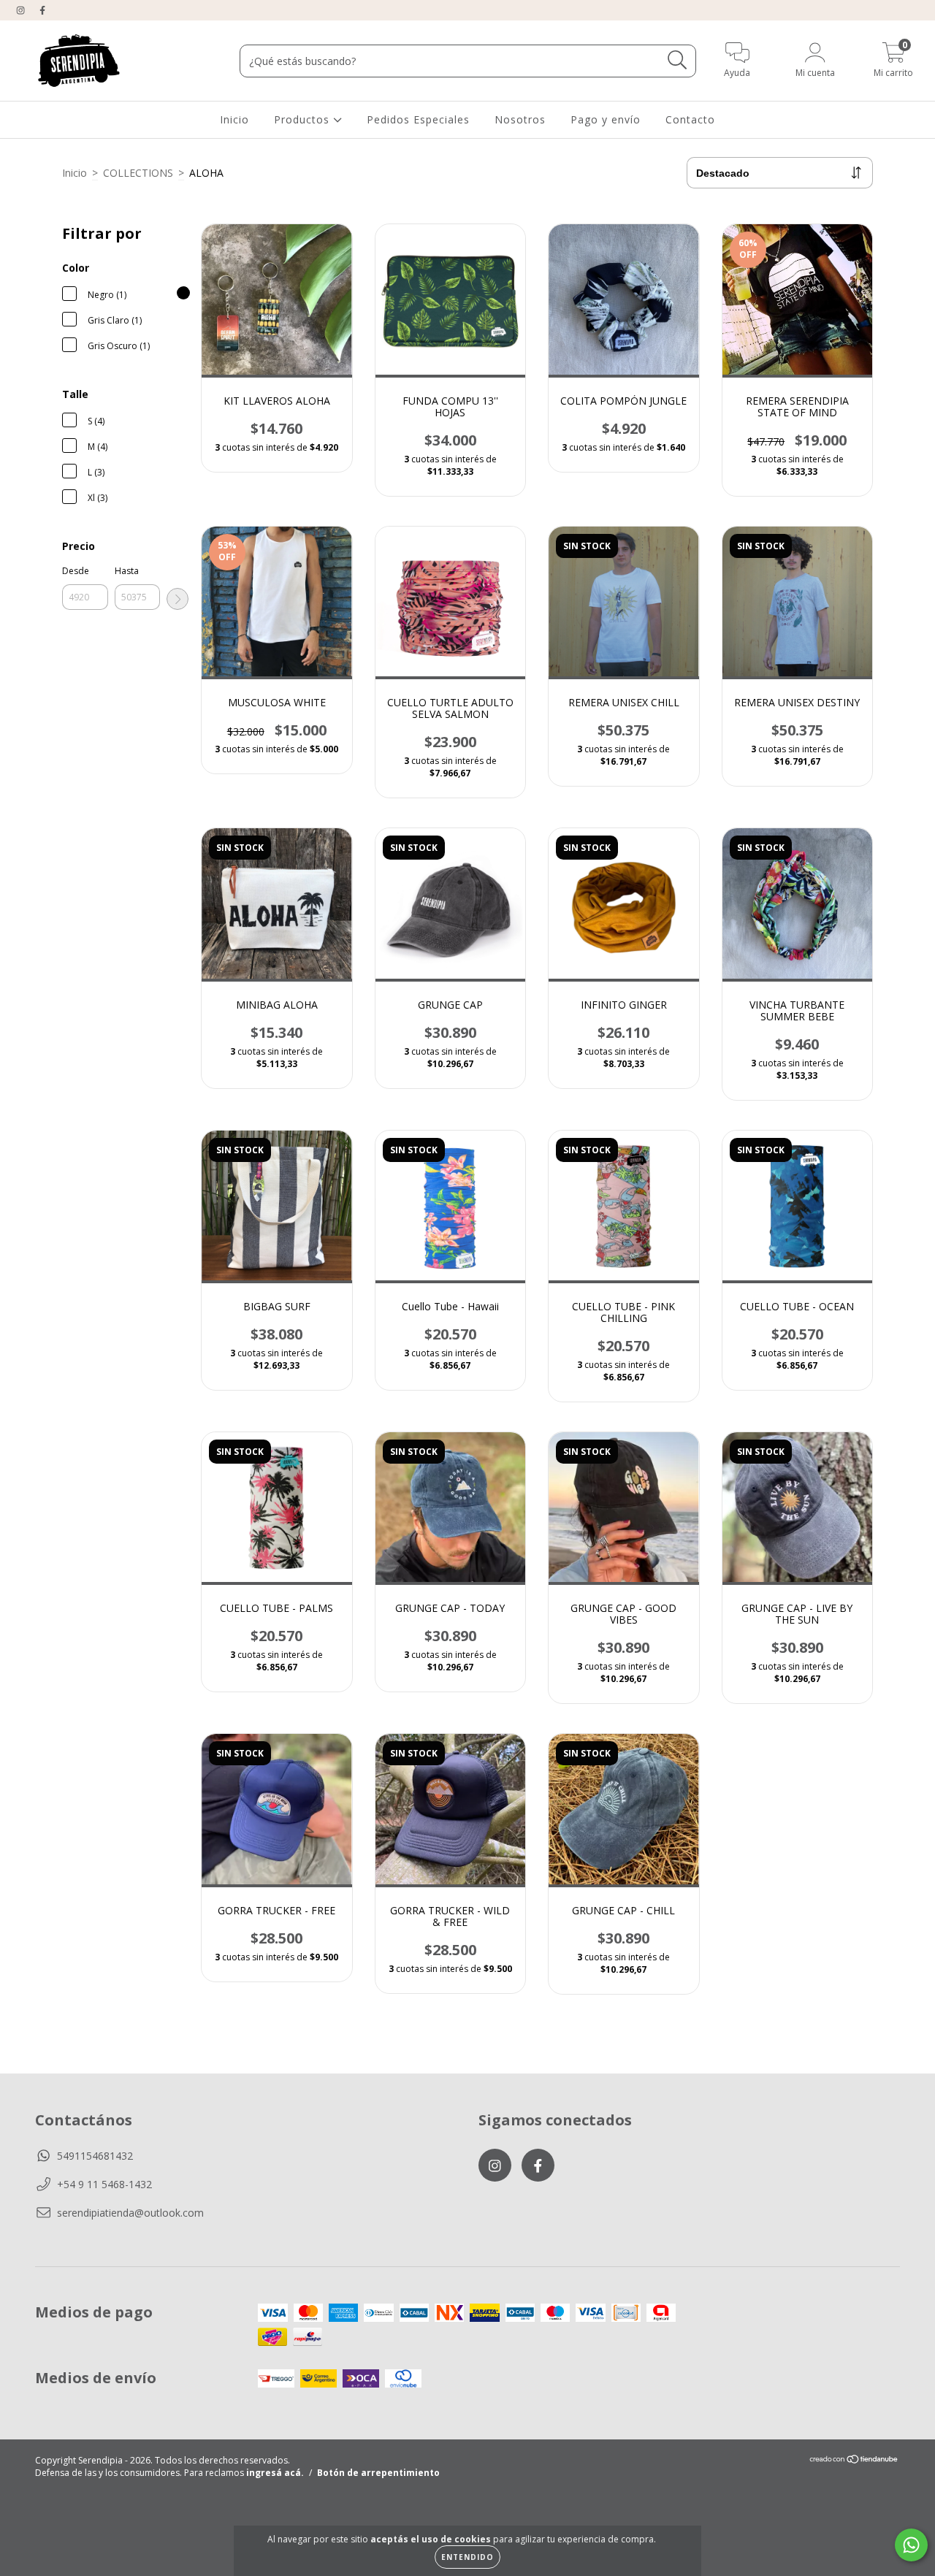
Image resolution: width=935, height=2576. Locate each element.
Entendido (467, 2557)
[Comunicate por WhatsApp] (911, 2545)
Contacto (690, 119)
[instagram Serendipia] (22, 10)
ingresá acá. (275, 2473)
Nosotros (520, 119)
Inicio (234, 119)
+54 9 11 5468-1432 (104, 2184)
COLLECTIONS (138, 173)
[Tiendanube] (854, 2461)
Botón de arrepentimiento (378, 2473)
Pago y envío (606, 119)
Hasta (127, 571)
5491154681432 (95, 2156)
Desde (76, 571)
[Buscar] (678, 60)
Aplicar (178, 599)
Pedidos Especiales (418, 119)
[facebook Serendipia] (42, 10)
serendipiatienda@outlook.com (130, 2213)
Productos (304, 119)
